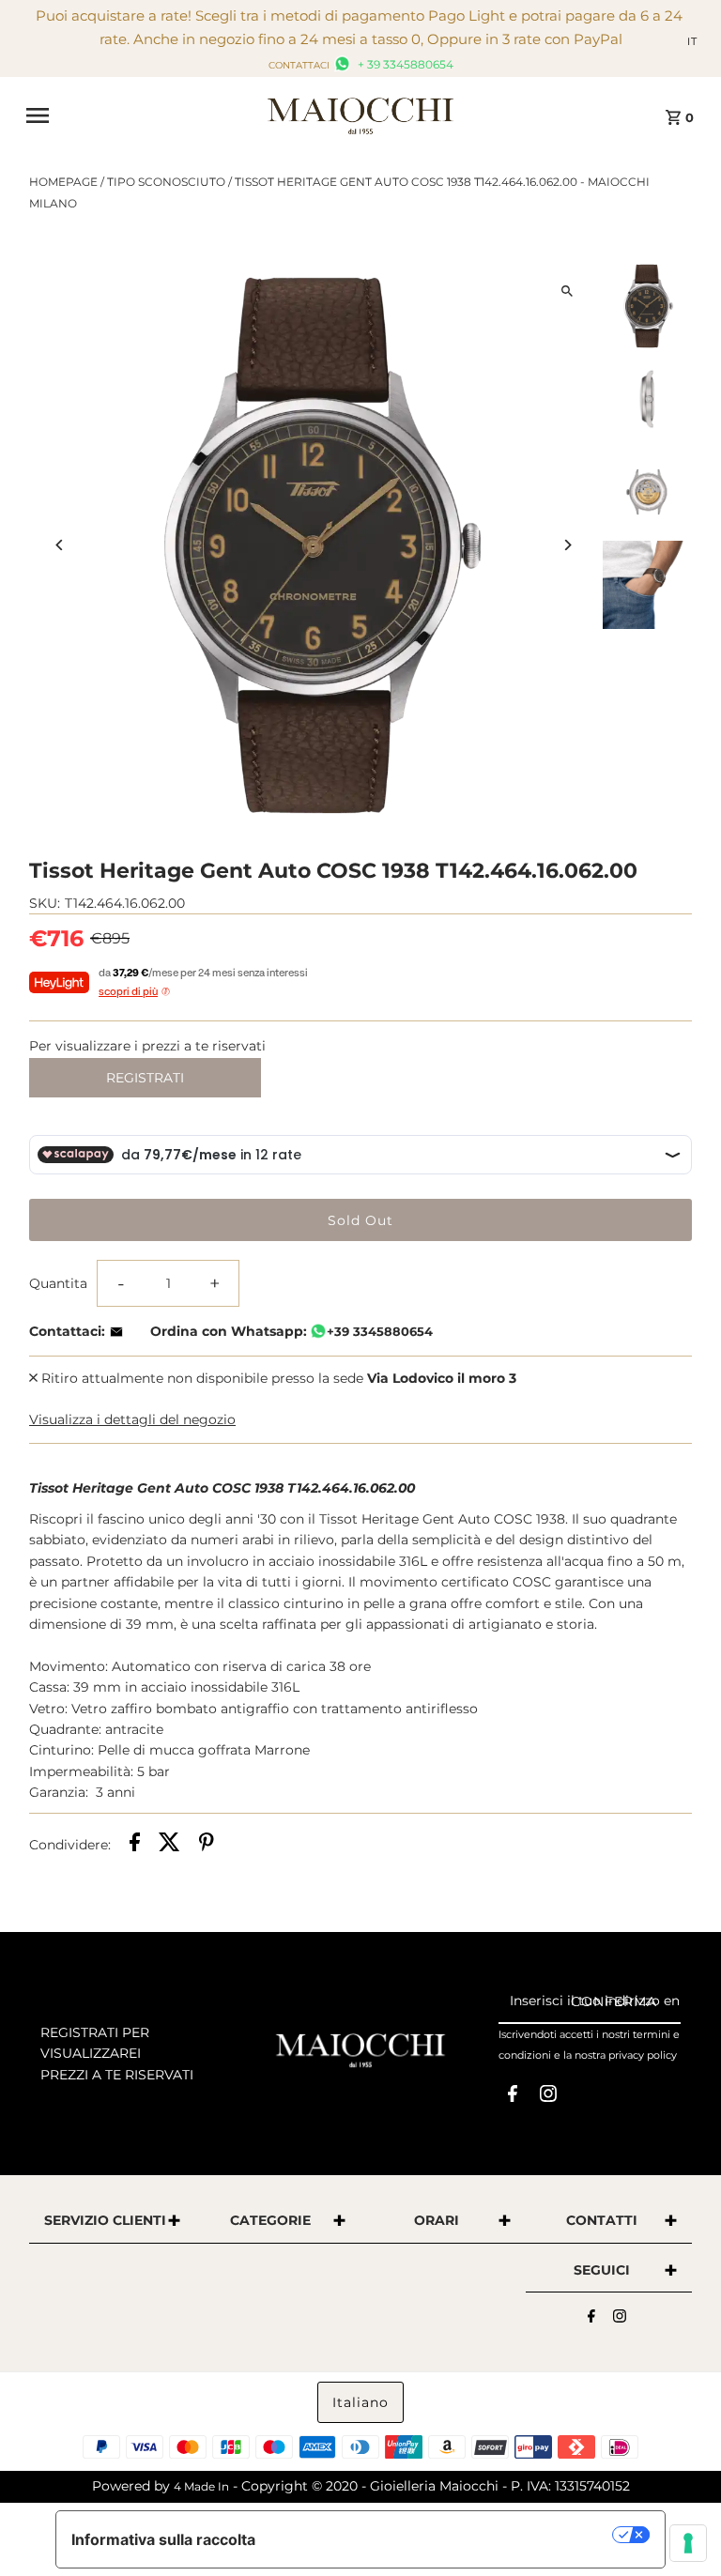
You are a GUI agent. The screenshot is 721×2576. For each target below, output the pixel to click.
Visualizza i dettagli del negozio (132, 1419)
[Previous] (60, 545)
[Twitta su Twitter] (169, 1845)
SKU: (45, 903)
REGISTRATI (145, 1078)
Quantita (58, 1283)
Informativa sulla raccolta (163, 2539)
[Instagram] (548, 2097)
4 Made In (201, 2486)
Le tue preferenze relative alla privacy (444, 2535)
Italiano (360, 2402)
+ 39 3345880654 (404, 64)
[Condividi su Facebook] (135, 1845)
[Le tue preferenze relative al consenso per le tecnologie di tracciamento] (688, 2543)
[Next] (568, 545)
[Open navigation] (140, 115)
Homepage (63, 182)
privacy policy (643, 2055)
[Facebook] (513, 2097)
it (692, 41)
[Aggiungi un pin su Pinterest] (207, 1845)
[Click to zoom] (568, 291)
